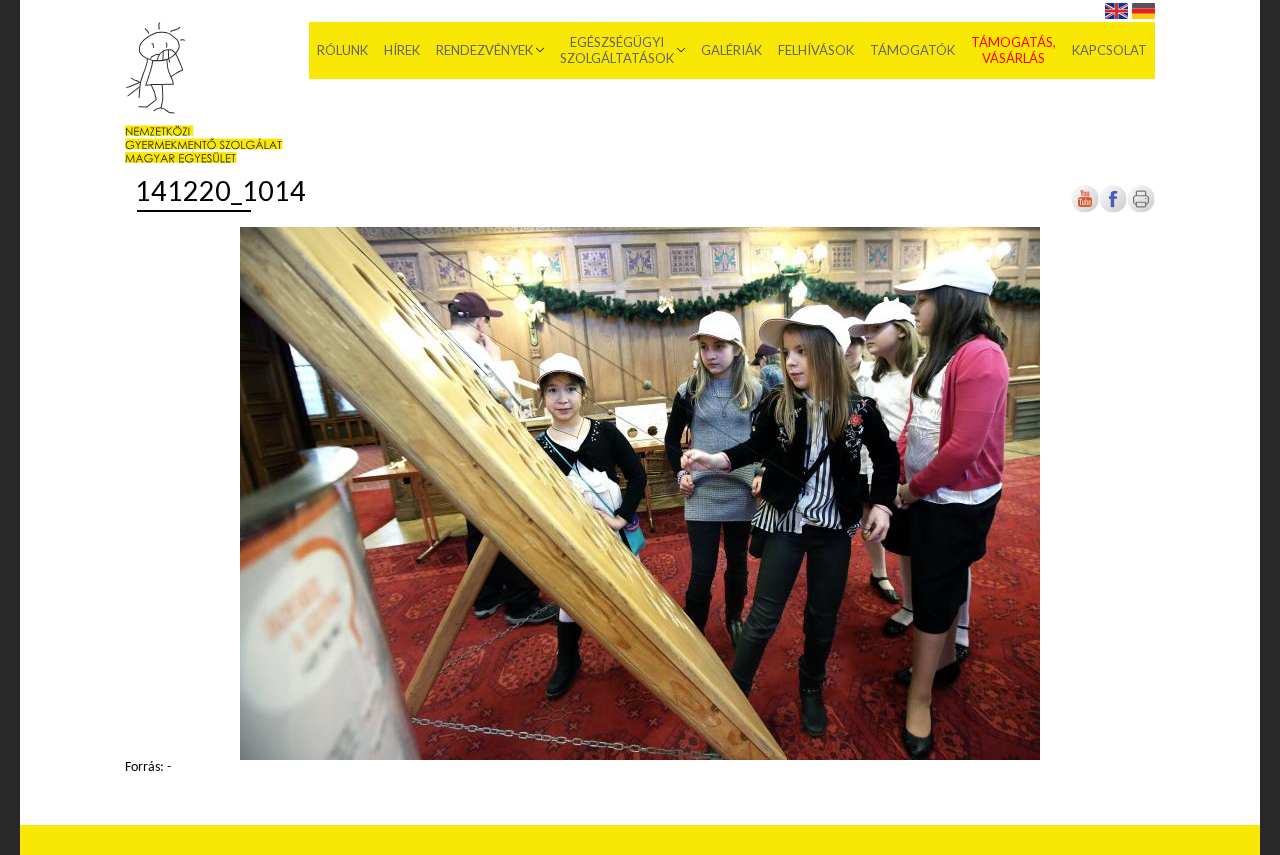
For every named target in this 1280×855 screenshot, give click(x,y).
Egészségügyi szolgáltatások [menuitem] (617, 50)
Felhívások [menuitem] (816, 50)
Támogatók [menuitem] (912, 50)
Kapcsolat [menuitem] (1109, 50)
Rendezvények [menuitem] (484, 50)
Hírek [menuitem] (402, 50)
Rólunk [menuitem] (342, 50)
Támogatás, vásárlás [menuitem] (1013, 50)
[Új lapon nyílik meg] (1113, 209)
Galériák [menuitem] (731, 50)
